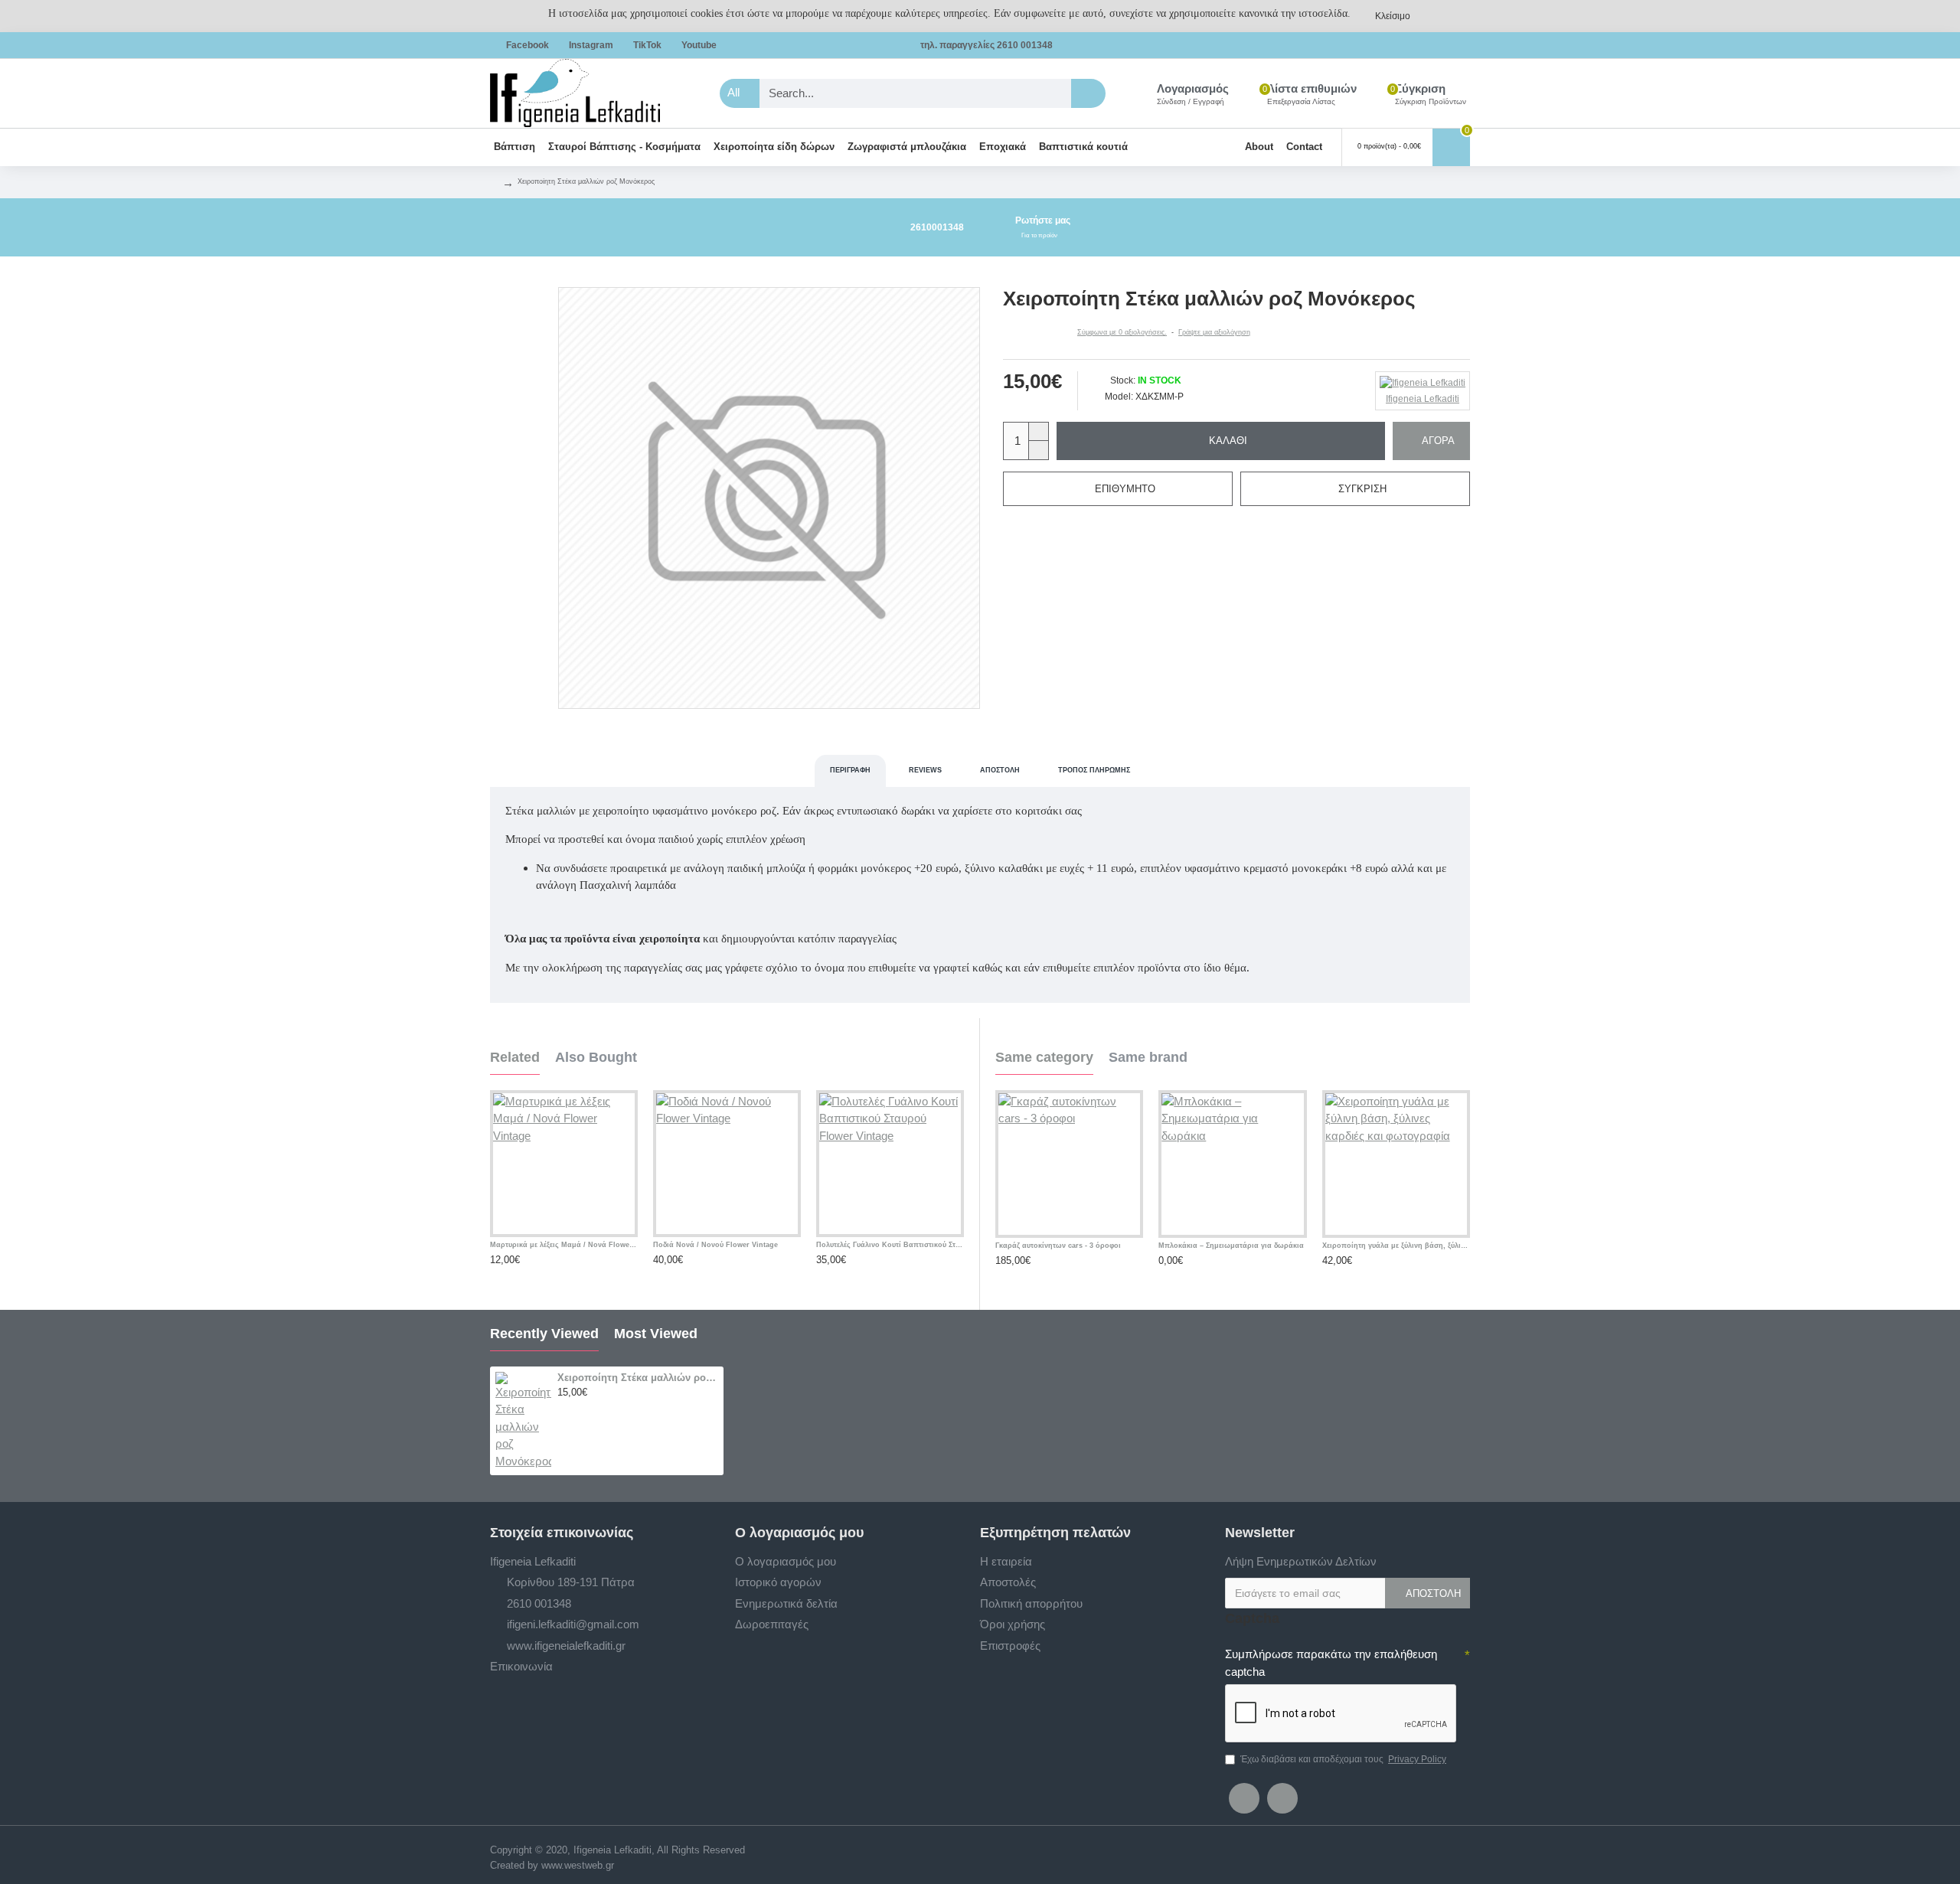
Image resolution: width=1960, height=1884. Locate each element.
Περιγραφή (850, 770)
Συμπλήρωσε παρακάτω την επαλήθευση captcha (1331, 1663)
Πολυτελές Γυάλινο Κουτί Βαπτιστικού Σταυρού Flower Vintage (890, 1245)
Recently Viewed (544, 1334)
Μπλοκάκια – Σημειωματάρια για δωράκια (1231, 1246)
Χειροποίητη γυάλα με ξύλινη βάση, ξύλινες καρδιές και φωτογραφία (1396, 1246)
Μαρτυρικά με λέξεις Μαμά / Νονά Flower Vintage (564, 1245)
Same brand (1148, 1057)
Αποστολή (1000, 770)
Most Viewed (656, 1334)
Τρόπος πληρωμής (1094, 770)
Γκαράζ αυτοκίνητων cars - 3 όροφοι (1058, 1246)
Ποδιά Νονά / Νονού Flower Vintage (715, 1245)
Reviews (925, 770)
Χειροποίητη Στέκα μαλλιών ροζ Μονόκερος (638, 1378)
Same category (1044, 1057)
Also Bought (596, 1057)
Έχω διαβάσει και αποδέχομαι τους (1343, 1759)
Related (515, 1057)
